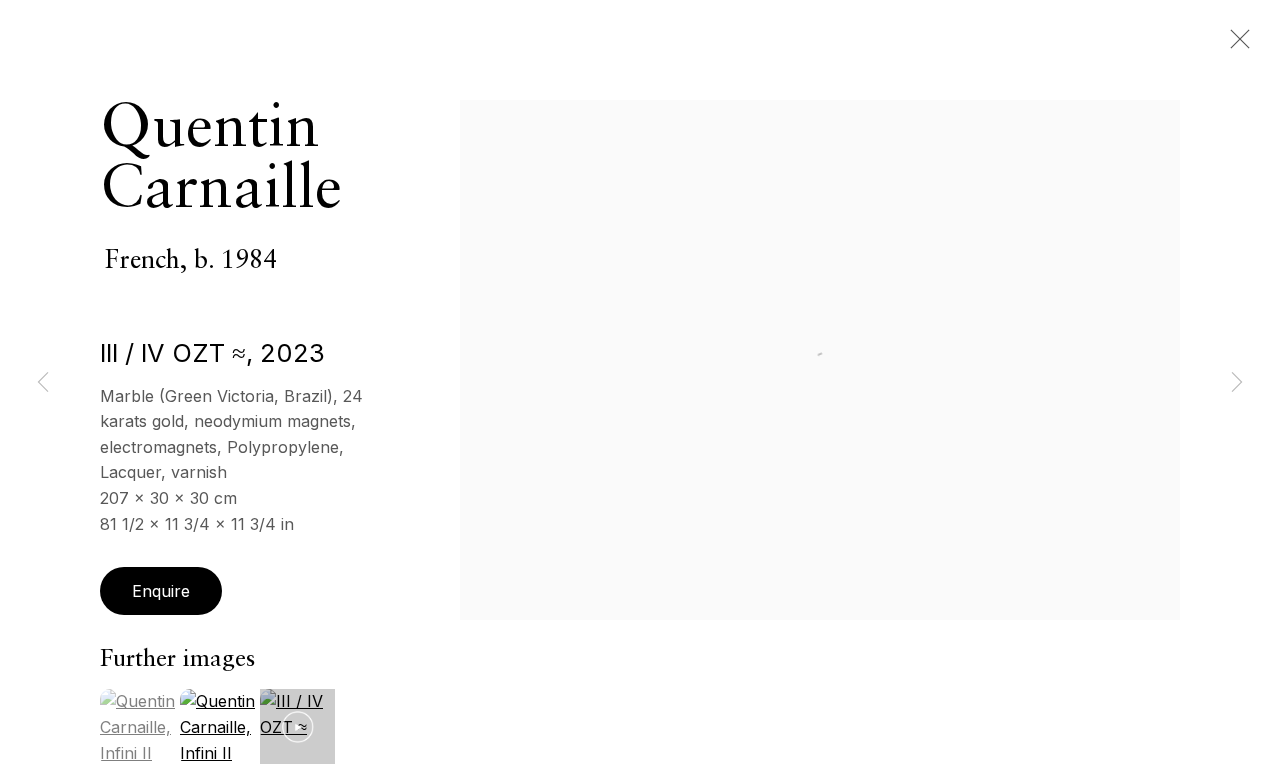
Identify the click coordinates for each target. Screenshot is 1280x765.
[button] (297, 726)
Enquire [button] (161, 591)
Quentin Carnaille (221, 160)
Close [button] (1235, 45)
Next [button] (1237, 383)
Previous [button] (43, 383)
